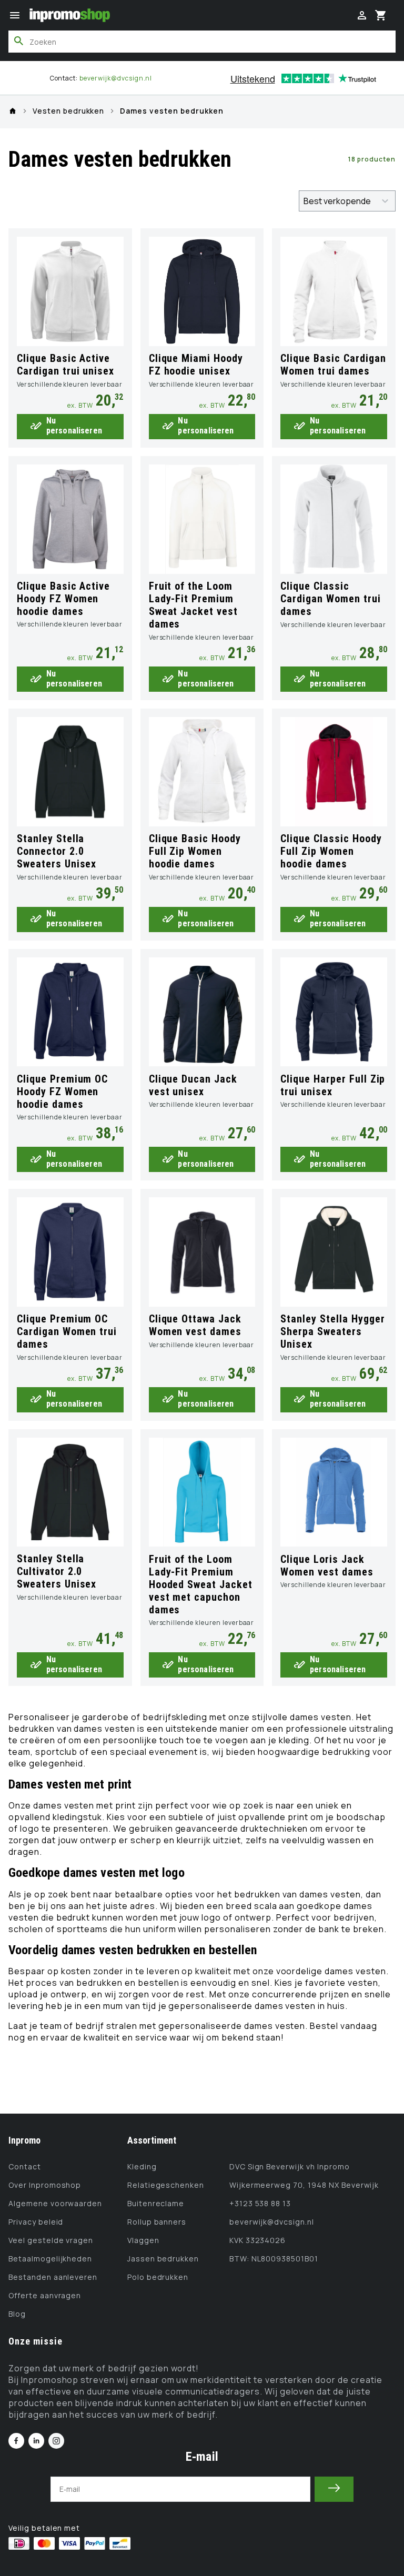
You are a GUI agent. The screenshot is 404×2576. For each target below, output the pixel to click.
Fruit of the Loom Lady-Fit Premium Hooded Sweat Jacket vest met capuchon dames (201, 1584)
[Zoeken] (19, 41)
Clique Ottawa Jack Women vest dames (195, 1325)
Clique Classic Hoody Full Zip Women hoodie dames (331, 851)
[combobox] (202, 42)
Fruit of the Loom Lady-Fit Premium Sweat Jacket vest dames (193, 605)
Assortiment (152, 2140)
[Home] (13, 111)
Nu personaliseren (74, 426)
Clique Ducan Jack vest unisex (193, 1085)
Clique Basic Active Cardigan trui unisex (65, 365)
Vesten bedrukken (68, 111)
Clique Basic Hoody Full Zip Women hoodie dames (195, 851)
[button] (15, 15)
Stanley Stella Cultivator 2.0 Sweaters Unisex (57, 1571)
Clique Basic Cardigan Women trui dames (333, 365)
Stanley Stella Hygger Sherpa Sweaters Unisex (332, 1331)
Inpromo (24, 2140)
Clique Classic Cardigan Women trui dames (330, 599)
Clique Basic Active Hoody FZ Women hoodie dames (63, 599)
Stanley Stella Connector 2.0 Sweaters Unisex (57, 851)
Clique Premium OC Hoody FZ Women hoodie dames (62, 1092)
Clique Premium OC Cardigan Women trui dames (67, 1331)
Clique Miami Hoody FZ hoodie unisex (196, 365)
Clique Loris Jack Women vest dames (327, 1565)
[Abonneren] (334, 2489)
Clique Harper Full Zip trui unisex (333, 1085)
